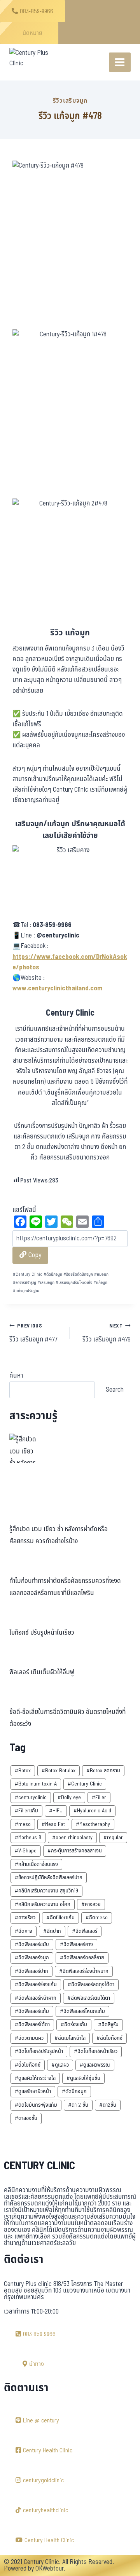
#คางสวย (91, 1904)
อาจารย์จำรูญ (24, 1283)
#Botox (23, 1771)
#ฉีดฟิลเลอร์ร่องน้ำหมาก (84, 1971)
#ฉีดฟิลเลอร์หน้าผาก (36, 1998)
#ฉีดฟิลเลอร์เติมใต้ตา (89, 1998)
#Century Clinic (85, 1784)
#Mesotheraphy (93, 1824)
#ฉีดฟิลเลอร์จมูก (32, 1958)
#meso (23, 1824)
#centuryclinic (31, 1797)
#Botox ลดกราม (103, 1771)
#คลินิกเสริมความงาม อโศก (43, 1904)
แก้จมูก (100, 1283)
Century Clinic (28, 1274)
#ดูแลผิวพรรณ (95, 2065)
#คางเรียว (25, 1918)
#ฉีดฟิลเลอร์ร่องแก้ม (36, 1984)
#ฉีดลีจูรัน (108, 2024)
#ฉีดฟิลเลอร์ (85, 1931)
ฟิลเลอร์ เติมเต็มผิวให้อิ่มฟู (42, 1672)
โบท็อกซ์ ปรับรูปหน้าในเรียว (42, 1633)
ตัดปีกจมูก (53, 1274)
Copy (34, 1255)
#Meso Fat (53, 1824)
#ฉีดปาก (52, 1931)
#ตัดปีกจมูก (74, 2091)
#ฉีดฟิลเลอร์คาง (76, 1944)
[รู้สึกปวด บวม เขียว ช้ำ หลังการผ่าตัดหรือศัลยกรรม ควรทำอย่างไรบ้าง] (24, 1448)
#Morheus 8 (28, 1837)
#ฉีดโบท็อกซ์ (109, 2038)
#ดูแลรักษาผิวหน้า (33, 2091)
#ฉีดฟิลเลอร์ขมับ (32, 1944)
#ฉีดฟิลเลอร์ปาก (31, 1971)
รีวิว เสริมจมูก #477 (33, 1333)
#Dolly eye (69, 1797)
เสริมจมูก (46, 1283)
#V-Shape (26, 1851)
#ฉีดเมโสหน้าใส (70, 2038)
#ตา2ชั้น (108, 2105)
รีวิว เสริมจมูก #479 (107, 1333)
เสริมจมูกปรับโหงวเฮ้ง (74, 1283)
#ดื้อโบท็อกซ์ (28, 2065)
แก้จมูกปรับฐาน (26, 1291)
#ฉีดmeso (97, 1918)
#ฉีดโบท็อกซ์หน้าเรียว (96, 2051)
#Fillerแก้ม (26, 1811)
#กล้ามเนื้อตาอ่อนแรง (36, 1864)
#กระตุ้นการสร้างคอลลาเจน (75, 1851)
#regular (113, 1837)
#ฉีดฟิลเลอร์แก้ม (32, 2011)
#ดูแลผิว (60, 2065)
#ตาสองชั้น (26, 2118)
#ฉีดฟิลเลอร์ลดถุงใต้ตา (91, 1984)
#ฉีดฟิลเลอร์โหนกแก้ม (82, 2011)
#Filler (99, 1797)
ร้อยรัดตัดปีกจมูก (78, 1274)
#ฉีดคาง (24, 1931)
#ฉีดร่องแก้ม (74, 2024)
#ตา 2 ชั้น (78, 2105)
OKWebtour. (50, 2569)
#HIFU (56, 1811)
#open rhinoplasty (72, 1837)
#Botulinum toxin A (36, 1784)
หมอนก (101, 1274)
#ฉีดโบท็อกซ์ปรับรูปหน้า (39, 2051)
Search (115, 1389)
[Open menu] (120, 62)
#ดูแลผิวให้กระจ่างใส (35, 2078)
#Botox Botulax (59, 1771)
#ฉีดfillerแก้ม (60, 1918)
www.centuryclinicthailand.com (57, 988)
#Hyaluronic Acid (92, 1811)
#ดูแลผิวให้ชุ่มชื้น (83, 2078)
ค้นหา (16, 1376)
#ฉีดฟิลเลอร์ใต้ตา (32, 2024)
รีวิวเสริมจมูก (70, 101)
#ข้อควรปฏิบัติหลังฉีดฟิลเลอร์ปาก (49, 1877)
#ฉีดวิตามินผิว (29, 2038)
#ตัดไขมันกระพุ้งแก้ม (36, 2105)
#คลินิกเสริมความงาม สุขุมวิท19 (46, 1891)
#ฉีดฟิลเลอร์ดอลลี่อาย (82, 1958)
